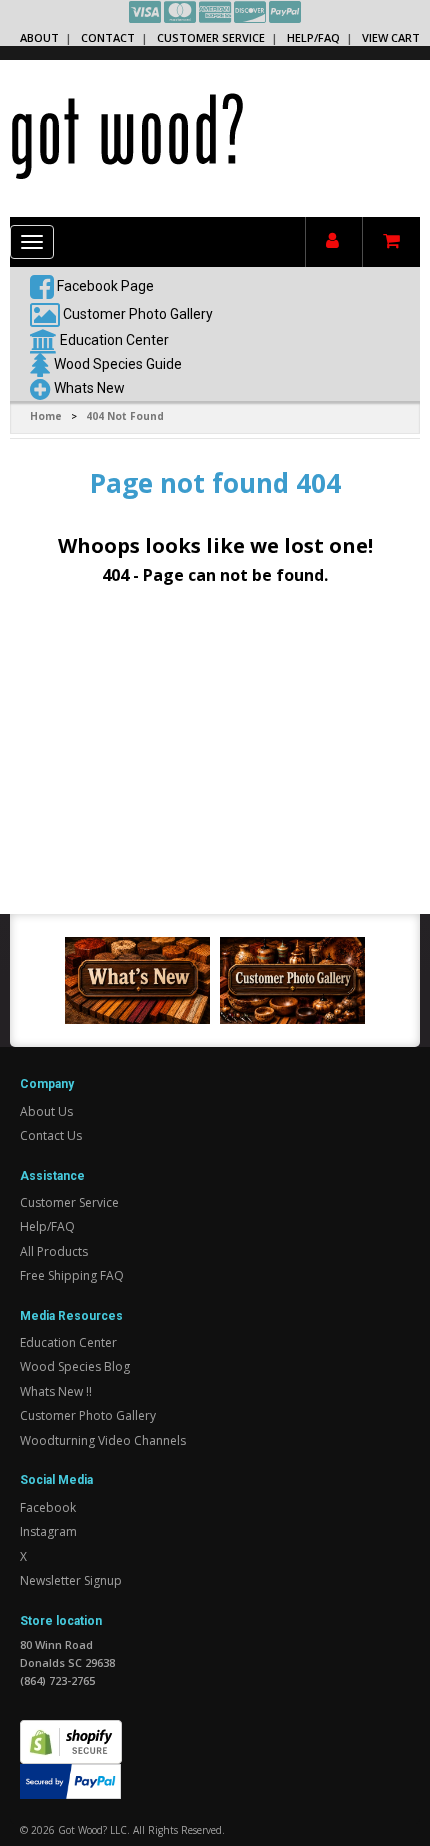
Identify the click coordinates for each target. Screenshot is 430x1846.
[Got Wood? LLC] (127, 135)
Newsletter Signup (71, 1580)
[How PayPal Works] (70, 1779)
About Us (46, 1111)
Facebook (48, 1507)
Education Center (114, 340)
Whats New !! (56, 1391)
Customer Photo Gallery (138, 314)
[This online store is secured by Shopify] (71, 1730)
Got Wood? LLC (92, 1830)
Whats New (89, 388)
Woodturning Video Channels (103, 1440)
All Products (54, 1251)
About (39, 37)
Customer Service (211, 37)
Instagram (48, 1531)
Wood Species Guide (118, 364)
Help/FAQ (313, 37)
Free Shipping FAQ (72, 1275)
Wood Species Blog (75, 1366)
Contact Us (51, 1135)
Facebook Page (104, 286)
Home (46, 416)
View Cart (391, 37)
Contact (108, 37)
